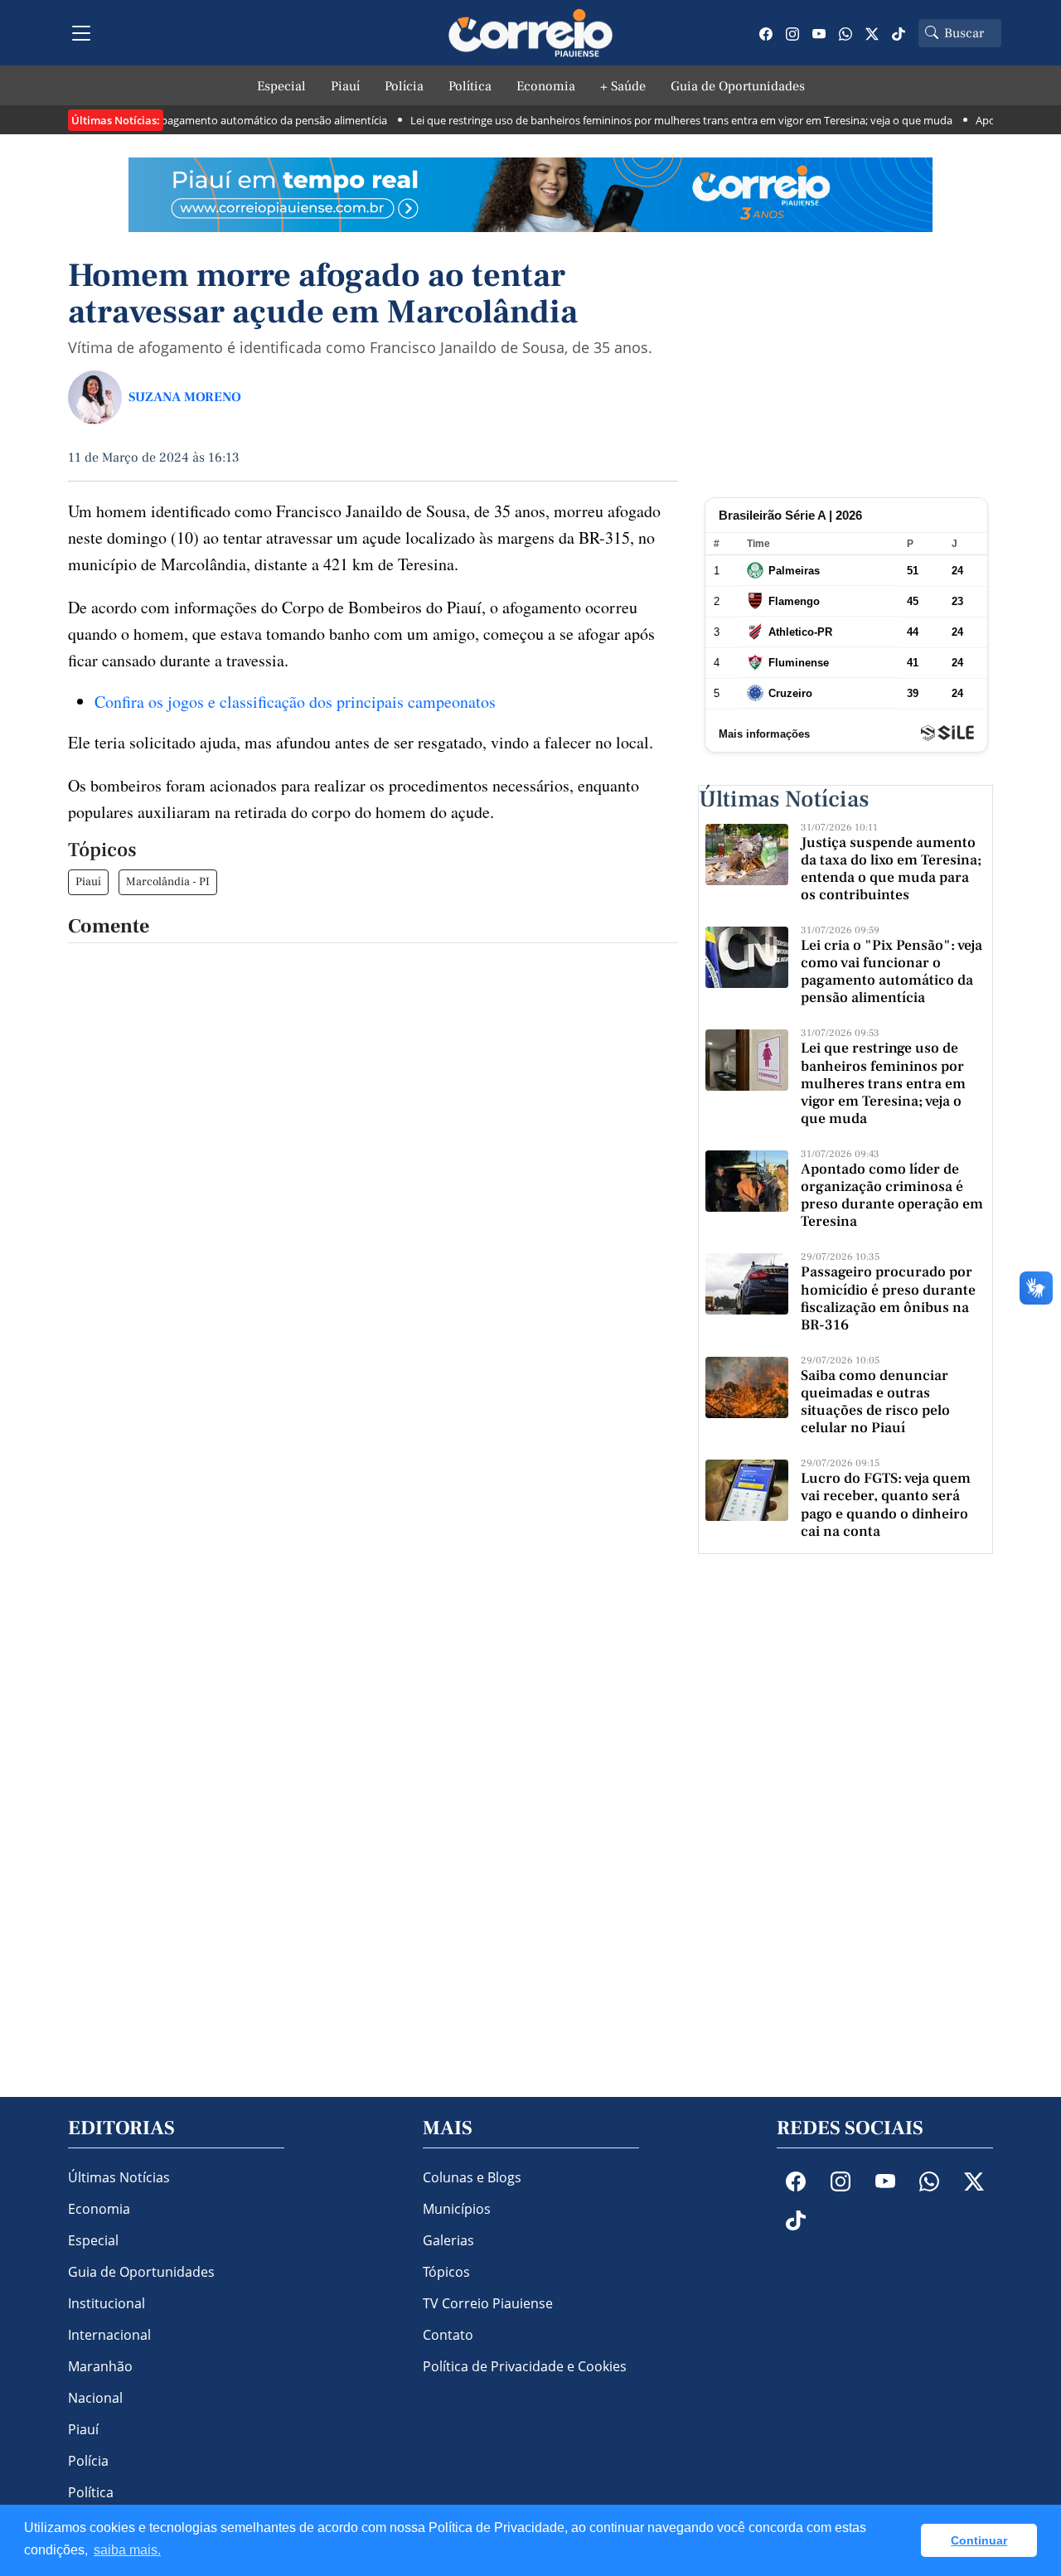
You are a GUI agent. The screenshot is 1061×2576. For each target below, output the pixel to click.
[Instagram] (792, 33)
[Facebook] (766, 33)
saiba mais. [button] (127, 2550)
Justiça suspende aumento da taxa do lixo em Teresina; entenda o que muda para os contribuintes (891, 869)
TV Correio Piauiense (488, 2303)
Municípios (457, 2209)
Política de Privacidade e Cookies (525, 2366)
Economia (546, 86)
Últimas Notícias (119, 2177)
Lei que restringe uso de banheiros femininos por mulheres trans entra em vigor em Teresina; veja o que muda (652, 120)
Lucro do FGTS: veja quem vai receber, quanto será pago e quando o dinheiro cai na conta (886, 1504)
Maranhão (100, 2366)
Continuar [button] (979, 2540)
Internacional (109, 2335)
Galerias (448, 2240)
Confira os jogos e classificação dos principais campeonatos (295, 702)
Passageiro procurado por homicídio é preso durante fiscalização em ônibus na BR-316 (888, 1298)
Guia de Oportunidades (738, 86)
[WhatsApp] (845, 33)
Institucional (107, 2303)
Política (470, 86)
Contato (448, 2335)
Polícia (404, 86)
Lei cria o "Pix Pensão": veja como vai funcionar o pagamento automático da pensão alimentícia (891, 971)
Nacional (95, 2398)
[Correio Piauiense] (530, 33)
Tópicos (446, 2272)
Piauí (345, 86)
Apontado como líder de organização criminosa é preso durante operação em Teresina (892, 1195)
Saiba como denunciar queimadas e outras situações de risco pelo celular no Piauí (875, 1402)
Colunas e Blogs (472, 2177)
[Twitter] (872, 33)
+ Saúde (623, 86)
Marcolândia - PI (168, 882)
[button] (904, 2540)
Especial (281, 86)
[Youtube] (819, 33)
